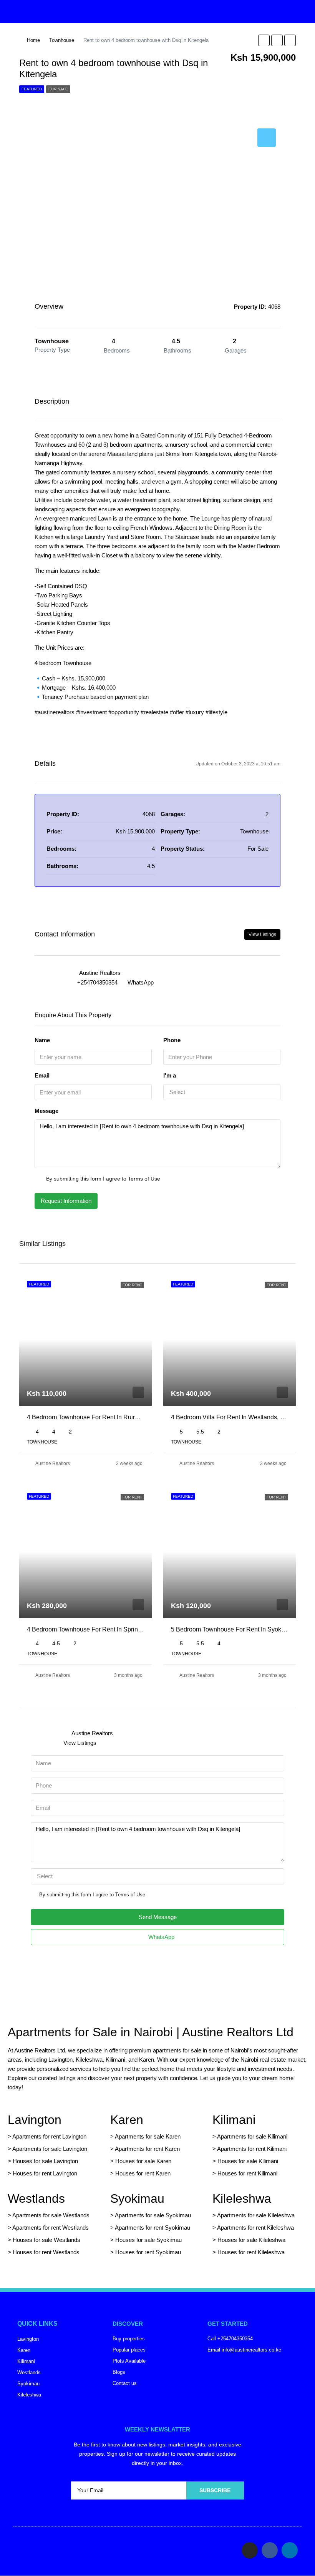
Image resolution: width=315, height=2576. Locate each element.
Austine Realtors (53, 1463)
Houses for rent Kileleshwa (251, 2252)
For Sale (58, 89)
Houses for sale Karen (143, 2161)
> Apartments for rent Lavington (47, 2136)
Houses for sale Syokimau (148, 2240)
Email (42, 1075)
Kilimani (234, 2120)
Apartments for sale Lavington (49, 2149)
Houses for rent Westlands (46, 2252)
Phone (172, 1040)
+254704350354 (97, 982)
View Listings (262, 935)
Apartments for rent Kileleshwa (255, 2228)
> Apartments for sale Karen (145, 2136)
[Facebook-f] (270, 2550)
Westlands (36, 2198)
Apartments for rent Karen (147, 2149)
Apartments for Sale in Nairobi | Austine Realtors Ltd (151, 2032)
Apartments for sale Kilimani (252, 2136)
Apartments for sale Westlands (51, 2215)
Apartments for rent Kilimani (252, 2149)
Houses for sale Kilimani (248, 2161)
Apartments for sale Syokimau (153, 2215)
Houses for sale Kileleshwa (251, 2240)
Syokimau (137, 2198)
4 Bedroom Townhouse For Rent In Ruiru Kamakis (95, 1417)
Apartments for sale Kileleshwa (256, 2215)
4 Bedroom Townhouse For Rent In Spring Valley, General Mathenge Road (128, 1629)
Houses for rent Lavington (44, 2173)
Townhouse (62, 40)
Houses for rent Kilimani (247, 2173)
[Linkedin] (290, 2550)
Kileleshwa (242, 2198)
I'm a (170, 1075)
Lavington (35, 2120)
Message (46, 1111)
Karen (127, 2120)
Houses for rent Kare (141, 2173)
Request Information (66, 1201)
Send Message (158, 1917)
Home (33, 40)
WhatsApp (141, 982)
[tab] (267, 138)
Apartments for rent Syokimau (153, 2228)
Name (42, 1040)
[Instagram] (250, 2550)
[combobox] (222, 1092)
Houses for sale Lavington (45, 2161)
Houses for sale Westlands (46, 2240)
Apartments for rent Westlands (51, 2228)
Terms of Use (144, 1179)
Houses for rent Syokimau (148, 2252)
